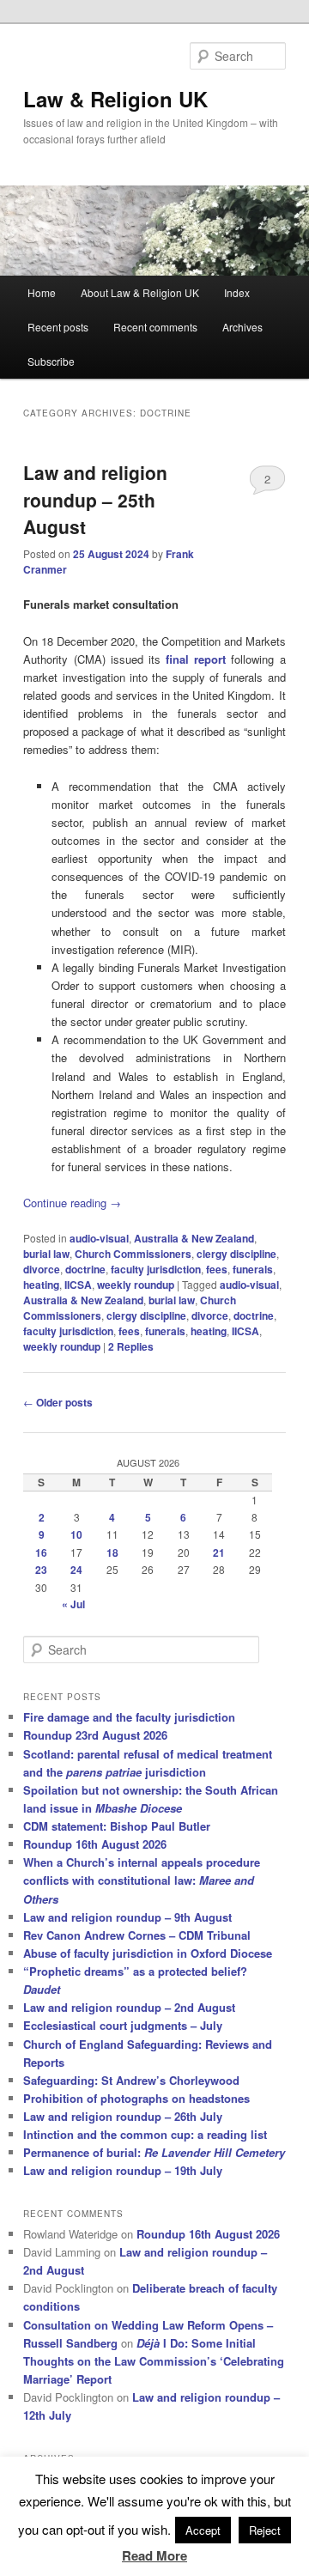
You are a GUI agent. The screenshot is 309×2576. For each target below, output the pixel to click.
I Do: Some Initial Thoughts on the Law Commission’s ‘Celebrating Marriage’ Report (154, 2361)
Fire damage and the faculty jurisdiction (129, 1717)
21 (219, 1552)
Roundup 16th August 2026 (95, 1844)
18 (112, 1552)
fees (217, 1269)
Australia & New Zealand (194, 1238)
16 (41, 1552)
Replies (131, 1346)
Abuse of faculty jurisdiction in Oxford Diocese (148, 1953)
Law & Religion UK (115, 99)
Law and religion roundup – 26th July (123, 2116)
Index (237, 292)
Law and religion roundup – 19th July (123, 2170)
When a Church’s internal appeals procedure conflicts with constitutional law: (142, 1880)
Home (42, 292)
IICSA (78, 1285)
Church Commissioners (133, 1254)
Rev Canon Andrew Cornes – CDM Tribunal (137, 1935)
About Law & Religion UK (140, 292)
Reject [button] (265, 2530)
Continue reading (72, 1203)
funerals (253, 1269)
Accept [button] (203, 2530)
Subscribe (51, 361)
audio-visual (99, 1238)
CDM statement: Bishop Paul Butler (117, 1826)
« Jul (73, 1604)
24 (76, 1570)
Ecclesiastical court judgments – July (123, 2025)
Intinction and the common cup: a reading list (145, 2134)
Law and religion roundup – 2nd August (129, 2007)
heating (41, 1285)
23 (41, 1570)
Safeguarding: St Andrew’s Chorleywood (131, 2080)
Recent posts (58, 327)
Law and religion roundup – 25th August (95, 499)
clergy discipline (236, 1254)
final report (196, 659)
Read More (154, 2555)
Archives (242, 327)
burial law (46, 1254)
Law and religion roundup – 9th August (127, 1917)
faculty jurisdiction (156, 1269)
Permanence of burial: (154, 2152)
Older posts (58, 1402)
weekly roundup (136, 1285)
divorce (42, 1269)
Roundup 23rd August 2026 (95, 1735)
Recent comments (155, 327)
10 (76, 1534)
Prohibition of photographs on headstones (136, 2098)
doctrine (85, 1269)
